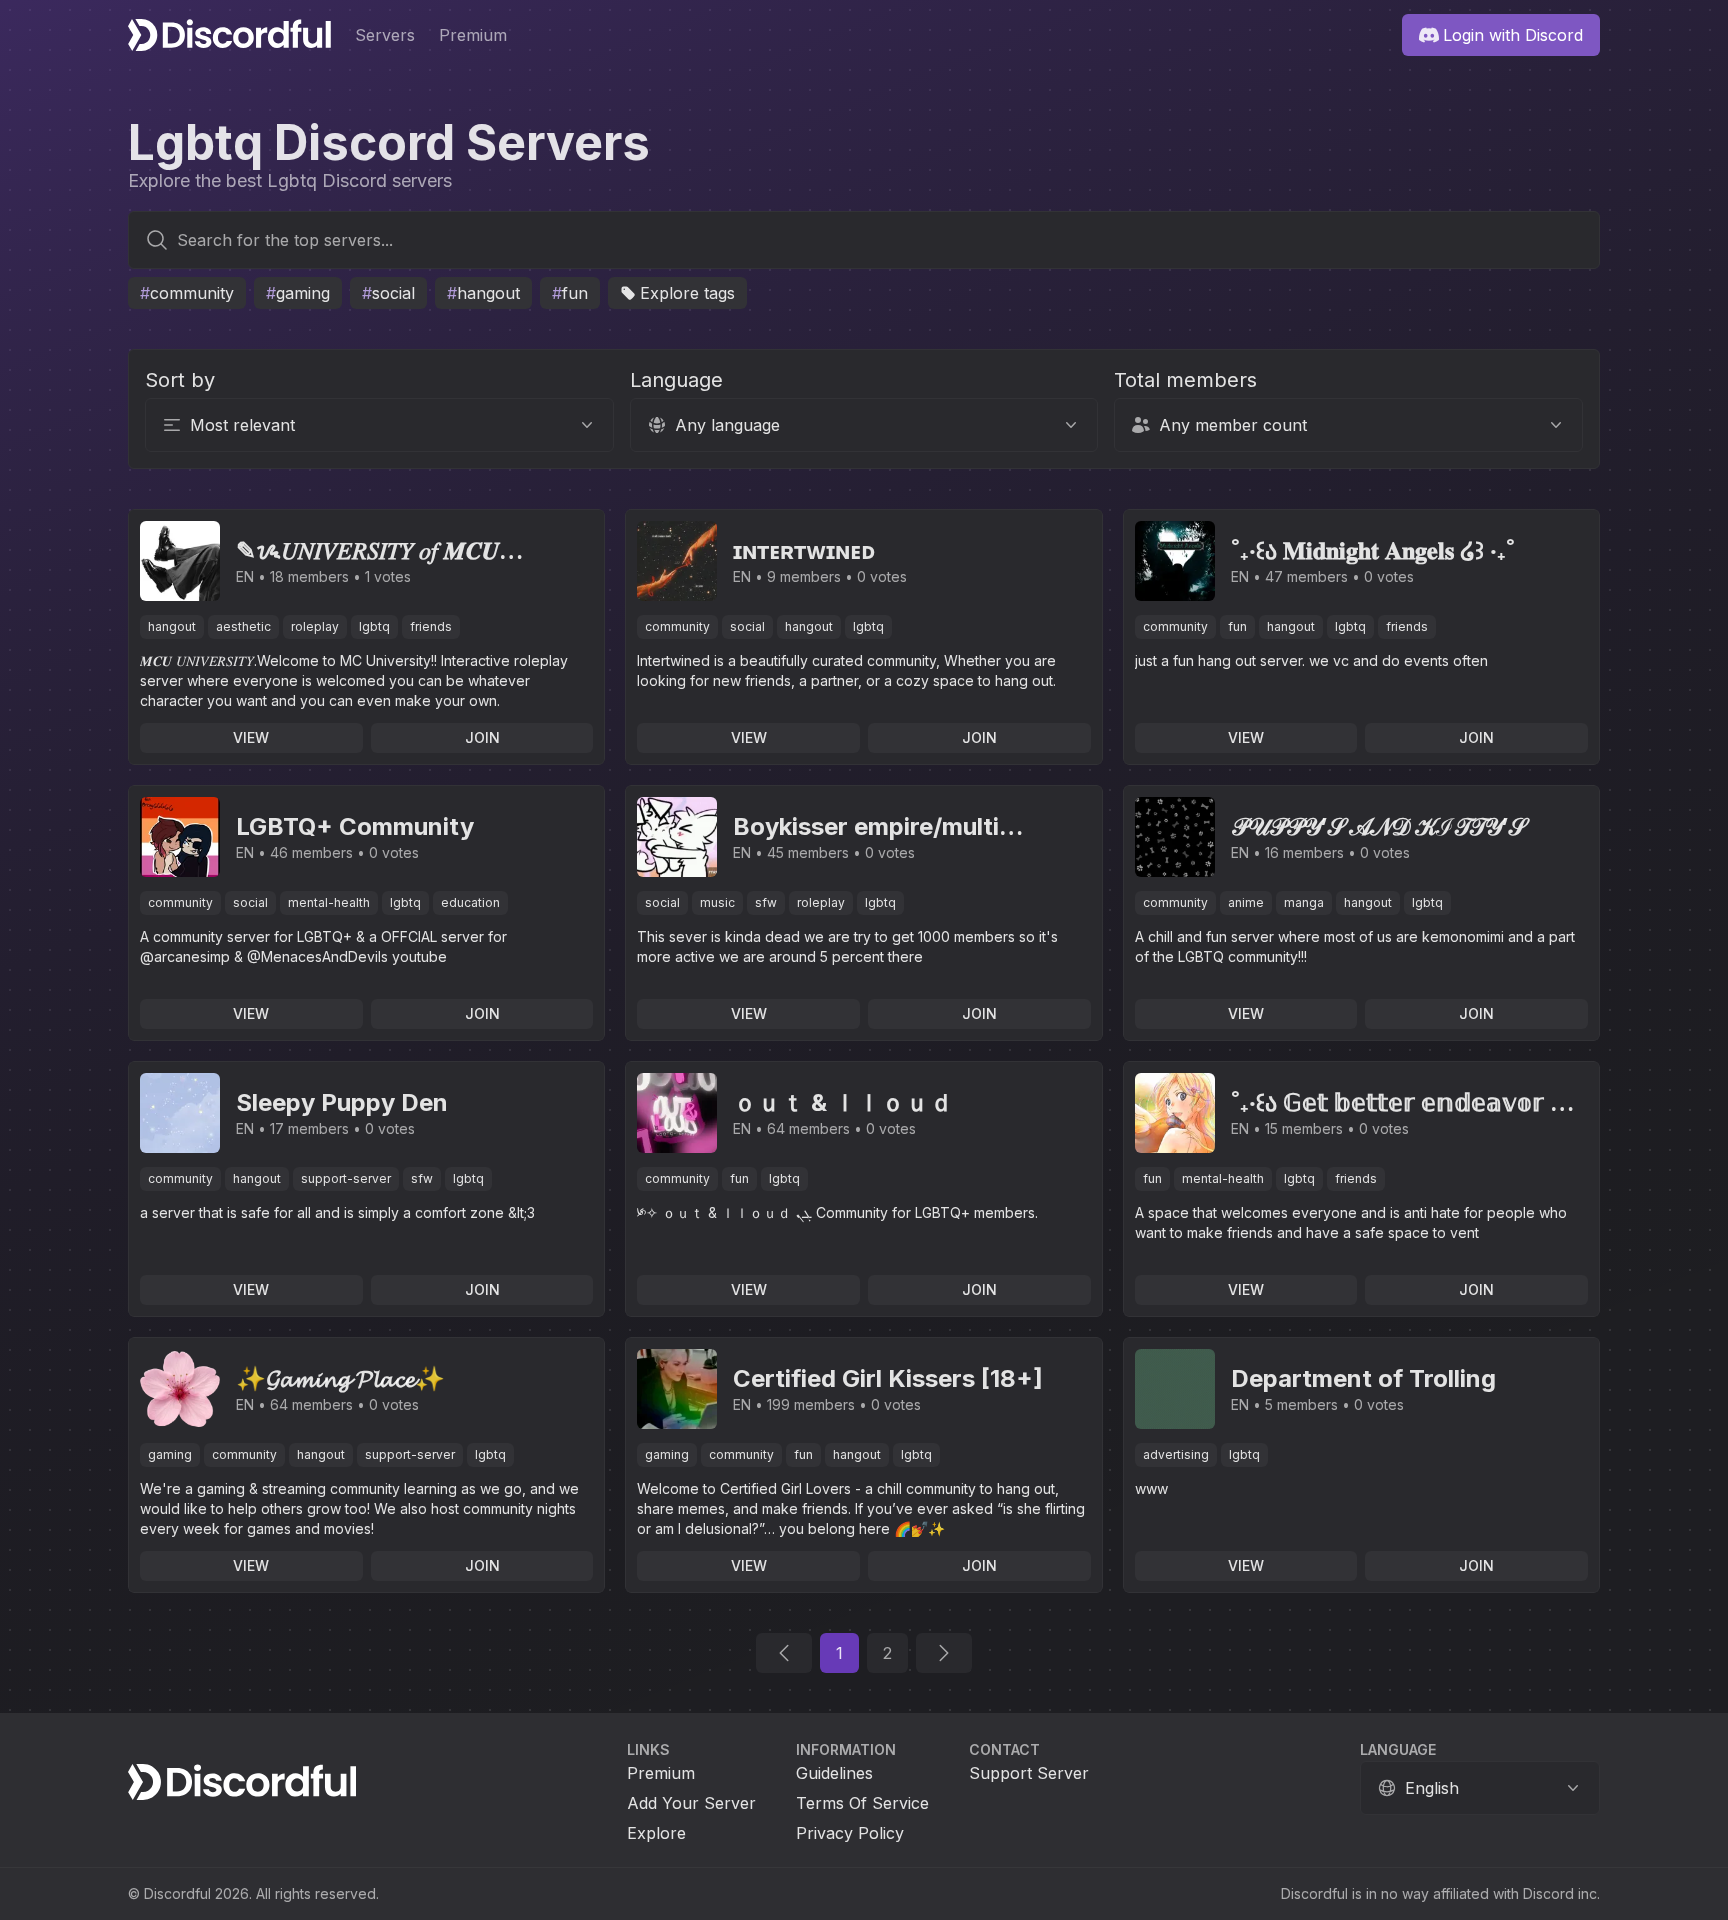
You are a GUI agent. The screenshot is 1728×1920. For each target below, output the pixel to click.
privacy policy (850, 1833)
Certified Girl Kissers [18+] (888, 1378)
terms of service (862, 1803)
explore (656, 1833)
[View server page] (180, 561)
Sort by (180, 380)
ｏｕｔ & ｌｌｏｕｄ (843, 1102)
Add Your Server (691, 1803)
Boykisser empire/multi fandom (866, 827)
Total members (1185, 380)
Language (676, 380)
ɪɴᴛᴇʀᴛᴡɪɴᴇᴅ (804, 550)
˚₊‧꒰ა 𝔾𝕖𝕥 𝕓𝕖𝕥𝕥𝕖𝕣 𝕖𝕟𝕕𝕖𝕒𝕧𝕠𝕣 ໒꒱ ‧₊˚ (1409, 1103)
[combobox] (864, 260)
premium (473, 35)
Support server (1029, 1773)
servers (385, 35)
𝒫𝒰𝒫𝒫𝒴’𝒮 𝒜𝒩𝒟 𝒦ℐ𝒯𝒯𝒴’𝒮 (1378, 826)
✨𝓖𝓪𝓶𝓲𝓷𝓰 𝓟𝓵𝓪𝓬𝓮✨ (340, 1378)
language (1398, 1749)
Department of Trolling (1363, 1378)
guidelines (834, 1773)
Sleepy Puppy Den (342, 1102)
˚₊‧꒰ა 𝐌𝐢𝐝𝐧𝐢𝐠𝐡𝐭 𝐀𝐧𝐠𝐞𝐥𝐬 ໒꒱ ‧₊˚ (1373, 550)
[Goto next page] (944, 1653)
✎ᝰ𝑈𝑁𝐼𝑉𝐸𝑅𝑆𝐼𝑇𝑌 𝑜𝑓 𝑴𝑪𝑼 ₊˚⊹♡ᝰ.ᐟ (367, 551)
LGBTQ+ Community (355, 826)
